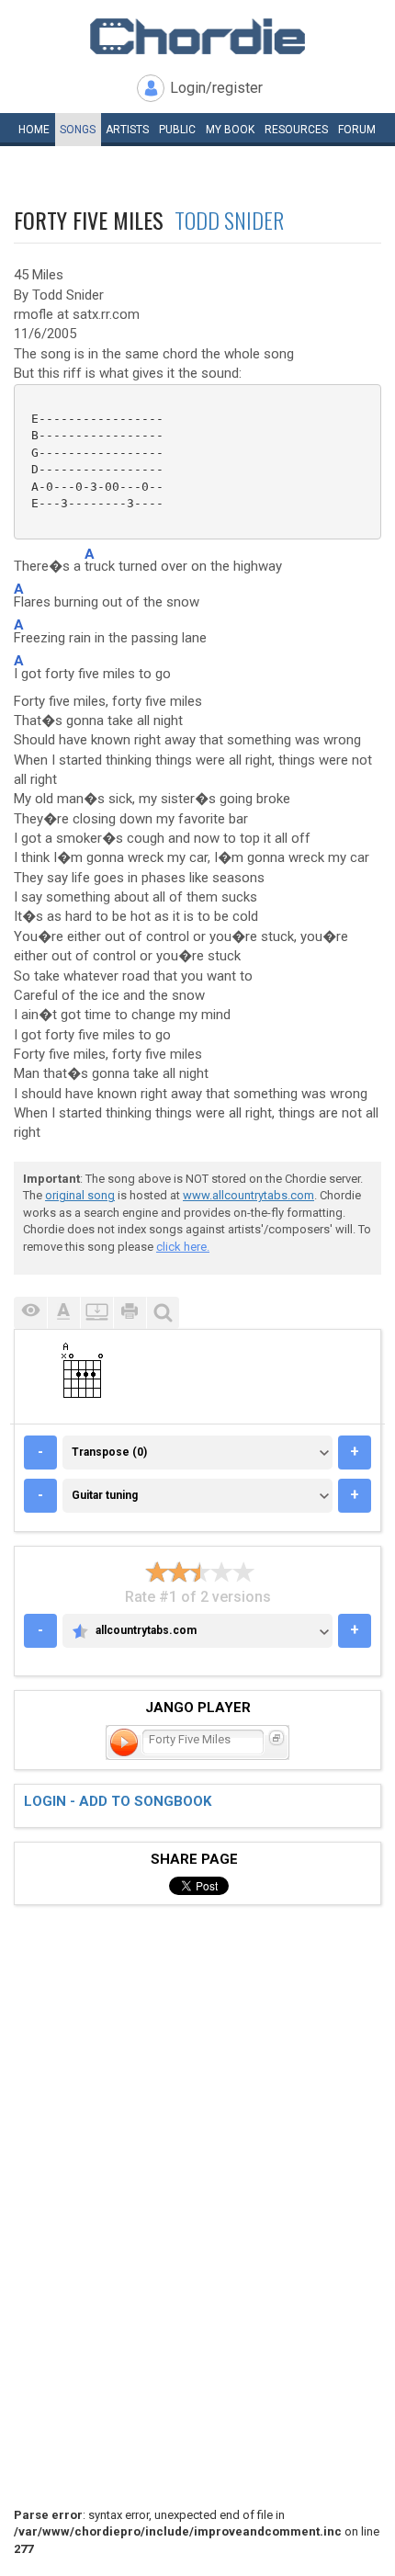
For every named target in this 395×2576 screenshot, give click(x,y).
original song (80, 1195)
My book (230, 130)
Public (177, 130)
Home (34, 130)
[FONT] (63, 1313)
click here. (183, 1247)
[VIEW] (30, 1313)
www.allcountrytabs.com (248, 1195)
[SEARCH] (163, 1313)
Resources (296, 130)
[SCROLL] (96, 1313)
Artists (127, 130)
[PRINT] (130, 1313)
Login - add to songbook (118, 1801)
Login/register (216, 88)
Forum (357, 130)
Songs (78, 130)
